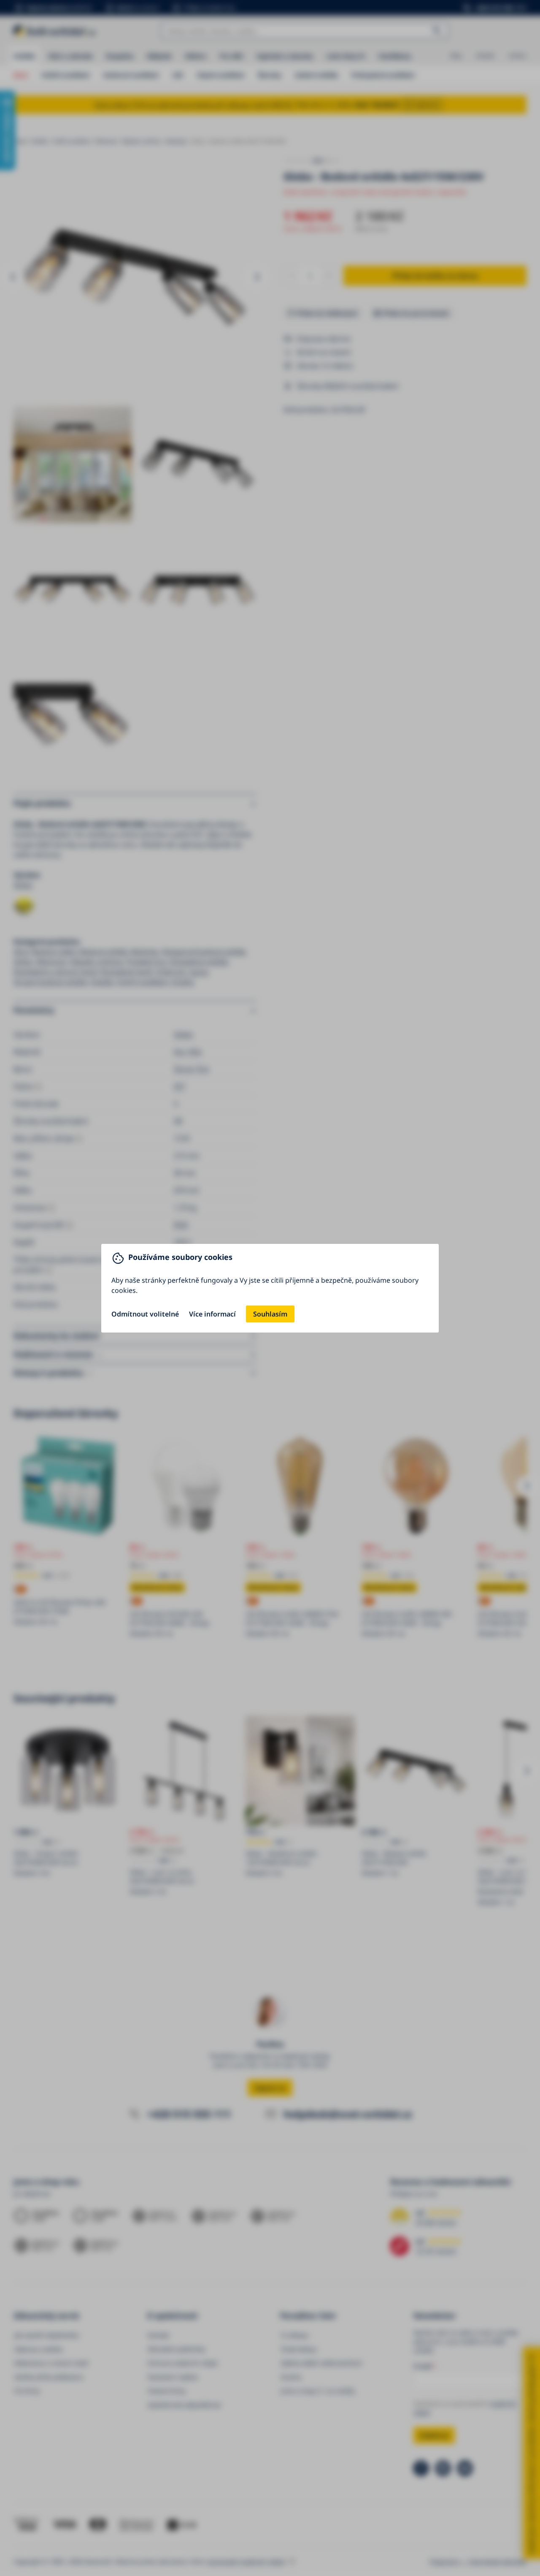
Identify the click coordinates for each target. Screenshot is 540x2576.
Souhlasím (270, 1314)
